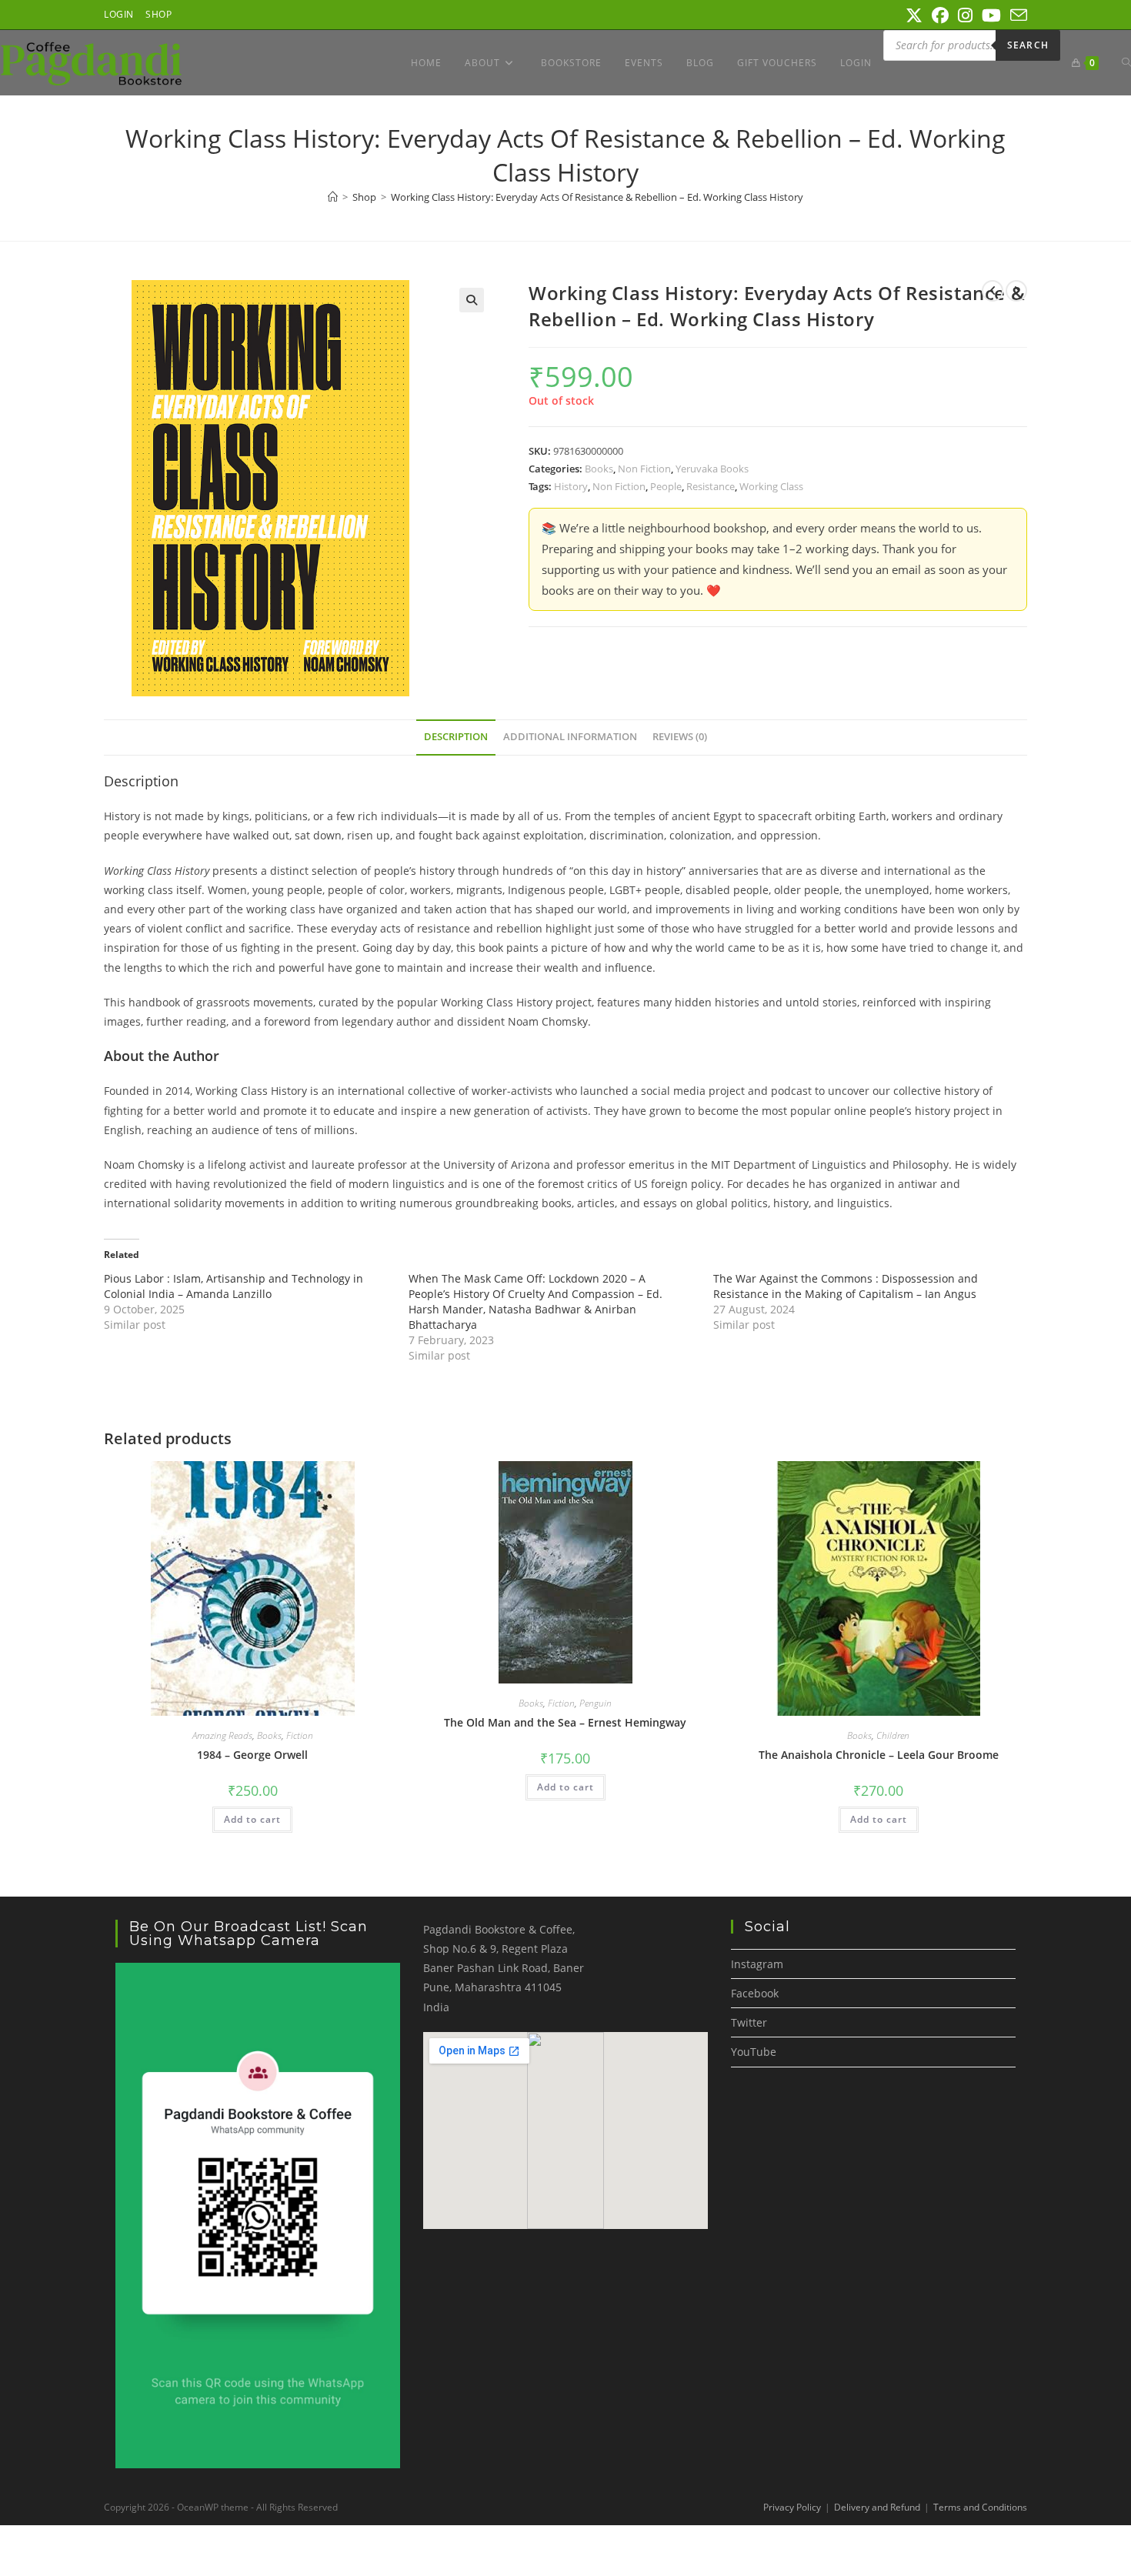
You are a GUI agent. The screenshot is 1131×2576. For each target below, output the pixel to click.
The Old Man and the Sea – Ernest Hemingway (565, 1722)
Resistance (711, 486)
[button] (472, 300)
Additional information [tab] (570, 737)
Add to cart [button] (252, 1819)
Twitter (749, 2022)
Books (599, 469)
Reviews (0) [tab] (680, 737)
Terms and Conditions (980, 2507)
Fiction (300, 1735)
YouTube (754, 2052)
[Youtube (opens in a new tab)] (991, 15)
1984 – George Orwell (252, 1755)
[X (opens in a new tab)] (914, 15)
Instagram (757, 1964)
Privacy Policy (792, 2507)
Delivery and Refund (877, 2507)
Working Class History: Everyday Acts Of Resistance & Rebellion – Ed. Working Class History (597, 197)
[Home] (333, 197)
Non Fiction (644, 469)
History (571, 486)
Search (1028, 45)
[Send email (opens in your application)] (1016, 15)
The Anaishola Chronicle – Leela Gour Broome (879, 1755)
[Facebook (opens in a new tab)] (940, 15)
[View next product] (1016, 291)
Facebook (755, 1993)
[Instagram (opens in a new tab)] (965, 15)
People (666, 486)
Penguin (596, 1703)
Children (893, 1735)
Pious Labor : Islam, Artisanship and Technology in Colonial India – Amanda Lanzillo (234, 1286)
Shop (158, 14)
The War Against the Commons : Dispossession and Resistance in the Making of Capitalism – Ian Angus (846, 1286)
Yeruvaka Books (712, 469)
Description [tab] (456, 737)
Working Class (771, 486)
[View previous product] (993, 291)
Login (119, 14)
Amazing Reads (222, 1735)
